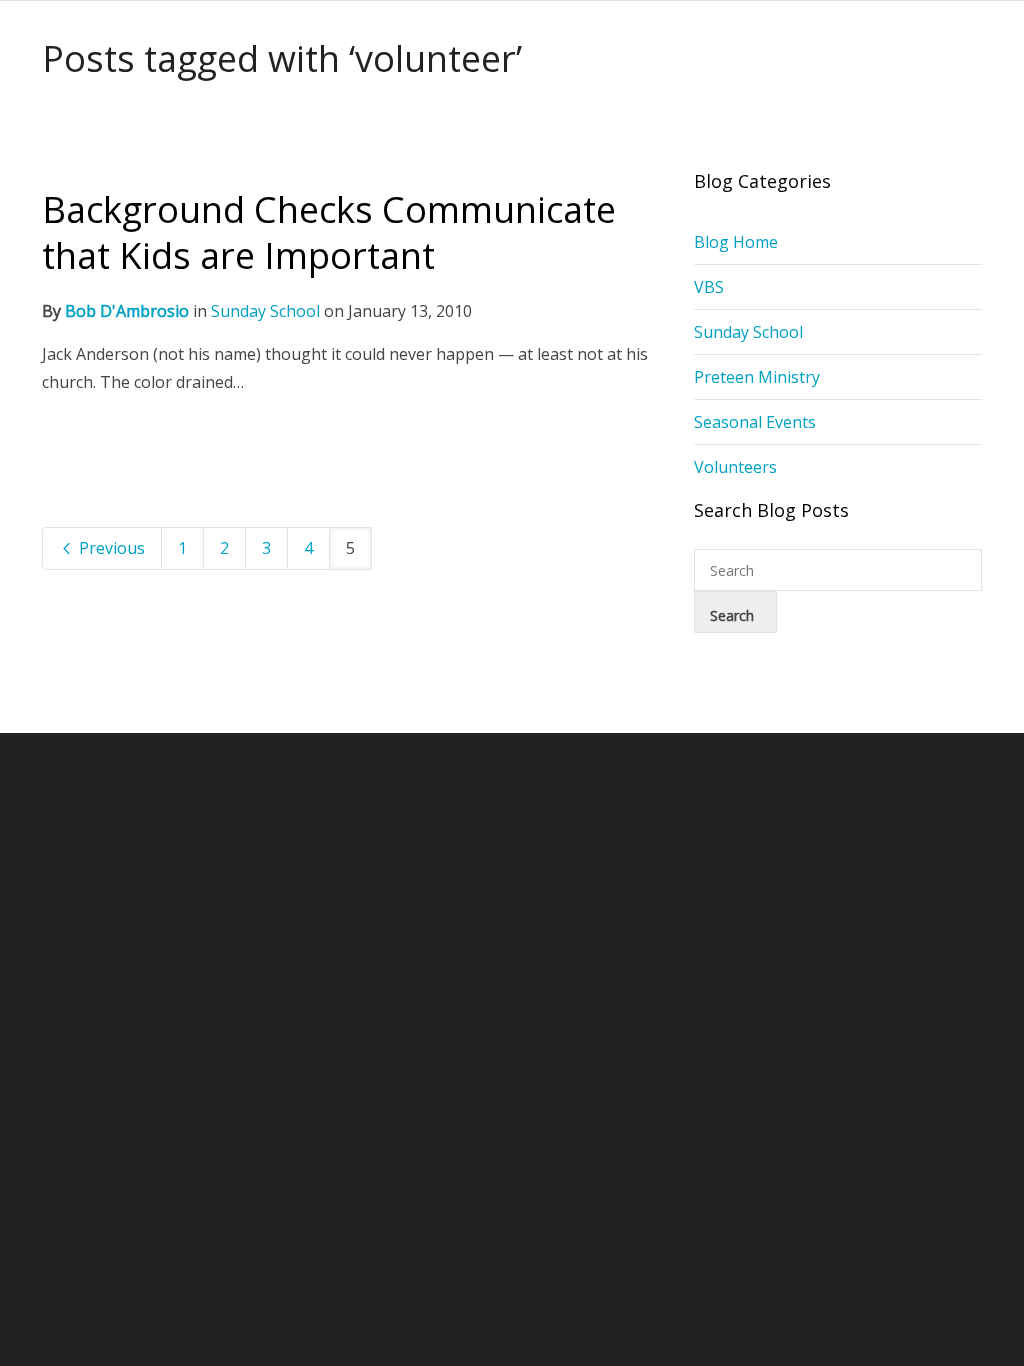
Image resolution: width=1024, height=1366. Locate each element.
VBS (709, 287)
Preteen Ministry (757, 377)
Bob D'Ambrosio (127, 311)
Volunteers (735, 467)
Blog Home (736, 242)
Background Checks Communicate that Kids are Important (329, 232)
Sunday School (265, 311)
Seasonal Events (755, 422)
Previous (110, 548)
